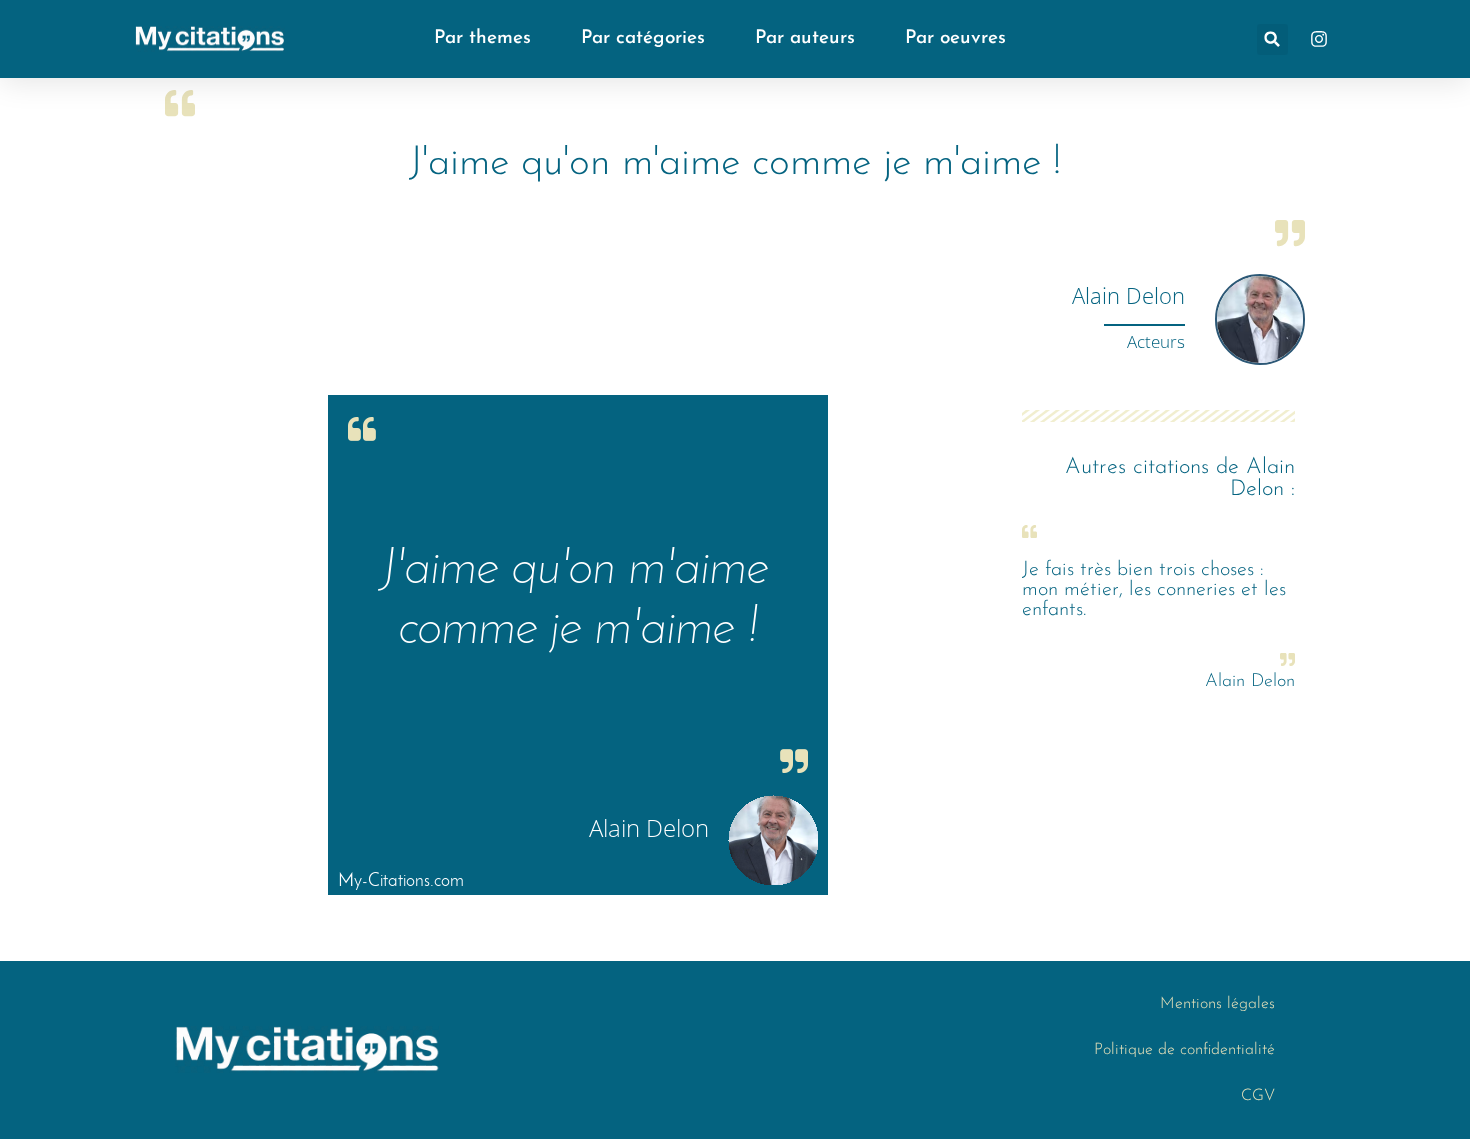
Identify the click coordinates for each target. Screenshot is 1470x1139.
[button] (1272, 39)
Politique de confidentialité (1184, 1050)
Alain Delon (1128, 295)
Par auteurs (805, 38)
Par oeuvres (955, 38)
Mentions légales (1217, 1004)
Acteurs (1156, 341)
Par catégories (643, 38)
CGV (1258, 1096)
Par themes (482, 38)
